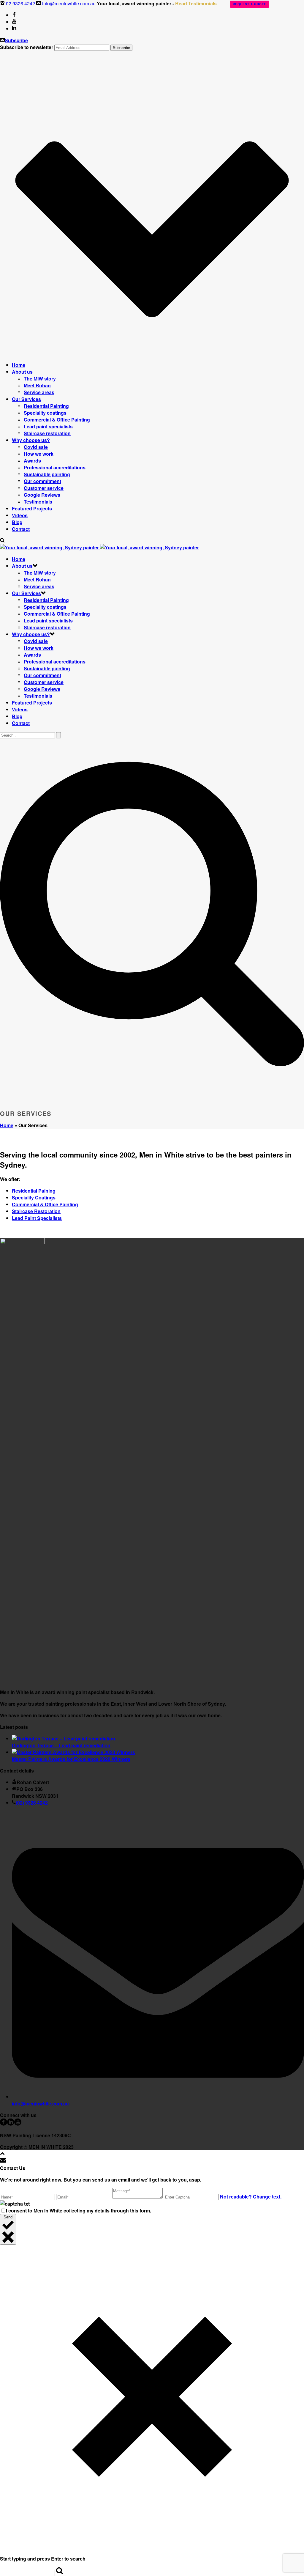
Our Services (26, 399)
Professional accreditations (55, 467)
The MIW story (40, 379)
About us (22, 372)
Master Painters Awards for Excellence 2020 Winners (71, 1759)
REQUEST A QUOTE (250, 4)
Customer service (44, 488)
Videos (20, 515)
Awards (32, 461)
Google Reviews (42, 495)
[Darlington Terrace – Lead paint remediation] (64, 1738)
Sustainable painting (47, 474)
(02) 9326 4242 (32, 1803)
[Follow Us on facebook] (4, 2124)
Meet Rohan (37, 385)
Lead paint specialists (48, 426)
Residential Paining (34, 1191)
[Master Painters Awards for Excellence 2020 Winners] (73, 1752)
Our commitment (42, 481)
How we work (39, 454)
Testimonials (38, 502)
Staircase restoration (47, 433)
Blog (17, 522)
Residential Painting (46, 406)
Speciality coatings (45, 413)
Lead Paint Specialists (37, 1218)
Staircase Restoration (36, 1211)
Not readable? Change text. (251, 2197)
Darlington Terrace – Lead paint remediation (61, 1745)
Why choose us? (31, 440)
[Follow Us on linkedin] (11, 2124)
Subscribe (16, 40)
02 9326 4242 (20, 3)
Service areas (39, 392)
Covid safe (36, 447)
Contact (21, 529)
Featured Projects (32, 508)
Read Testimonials (196, 3)
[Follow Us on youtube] (18, 2124)
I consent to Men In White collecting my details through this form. (79, 2211)
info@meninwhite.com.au (69, 3)
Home (19, 365)
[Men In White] (99, 547)
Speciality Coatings (34, 1197)
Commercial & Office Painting (57, 420)
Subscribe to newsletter (27, 47)
